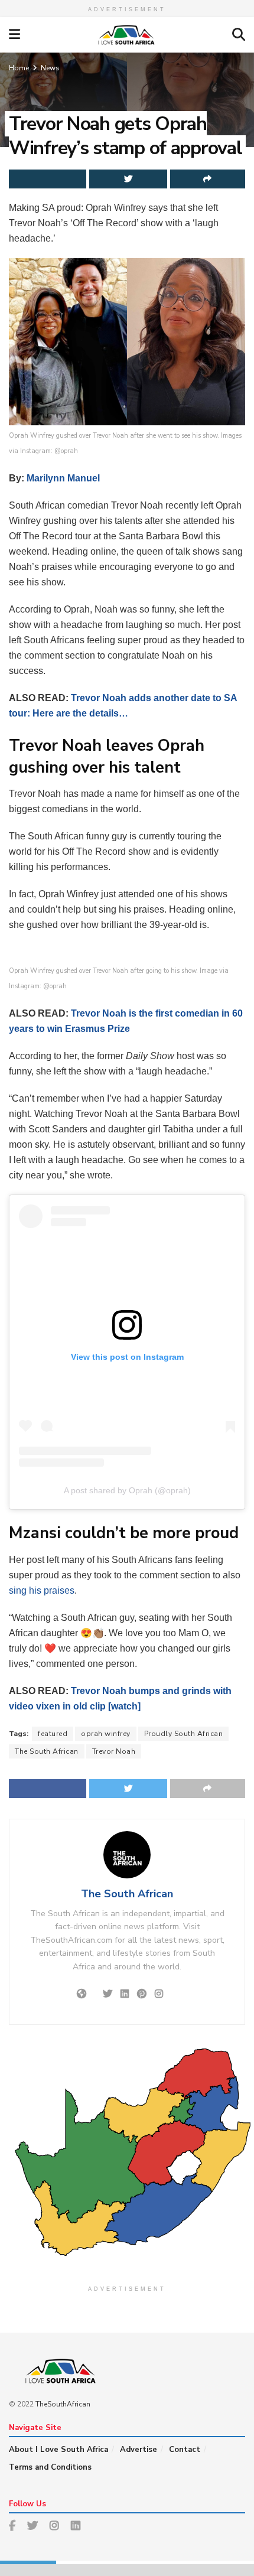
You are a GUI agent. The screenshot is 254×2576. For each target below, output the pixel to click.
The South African (47, 1751)
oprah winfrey (106, 1734)
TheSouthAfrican (63, 2404)
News (50, 68)
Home (19, 68)
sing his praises (42, 1590)
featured (53, 1734)
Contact (185, 2450)
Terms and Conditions (50, 2467)
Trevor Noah (114, 1751)
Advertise (139, 2450)
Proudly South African (184, 1734)
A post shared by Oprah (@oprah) (127, 1490)
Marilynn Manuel (63, 478)
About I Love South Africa (58, 2450)
